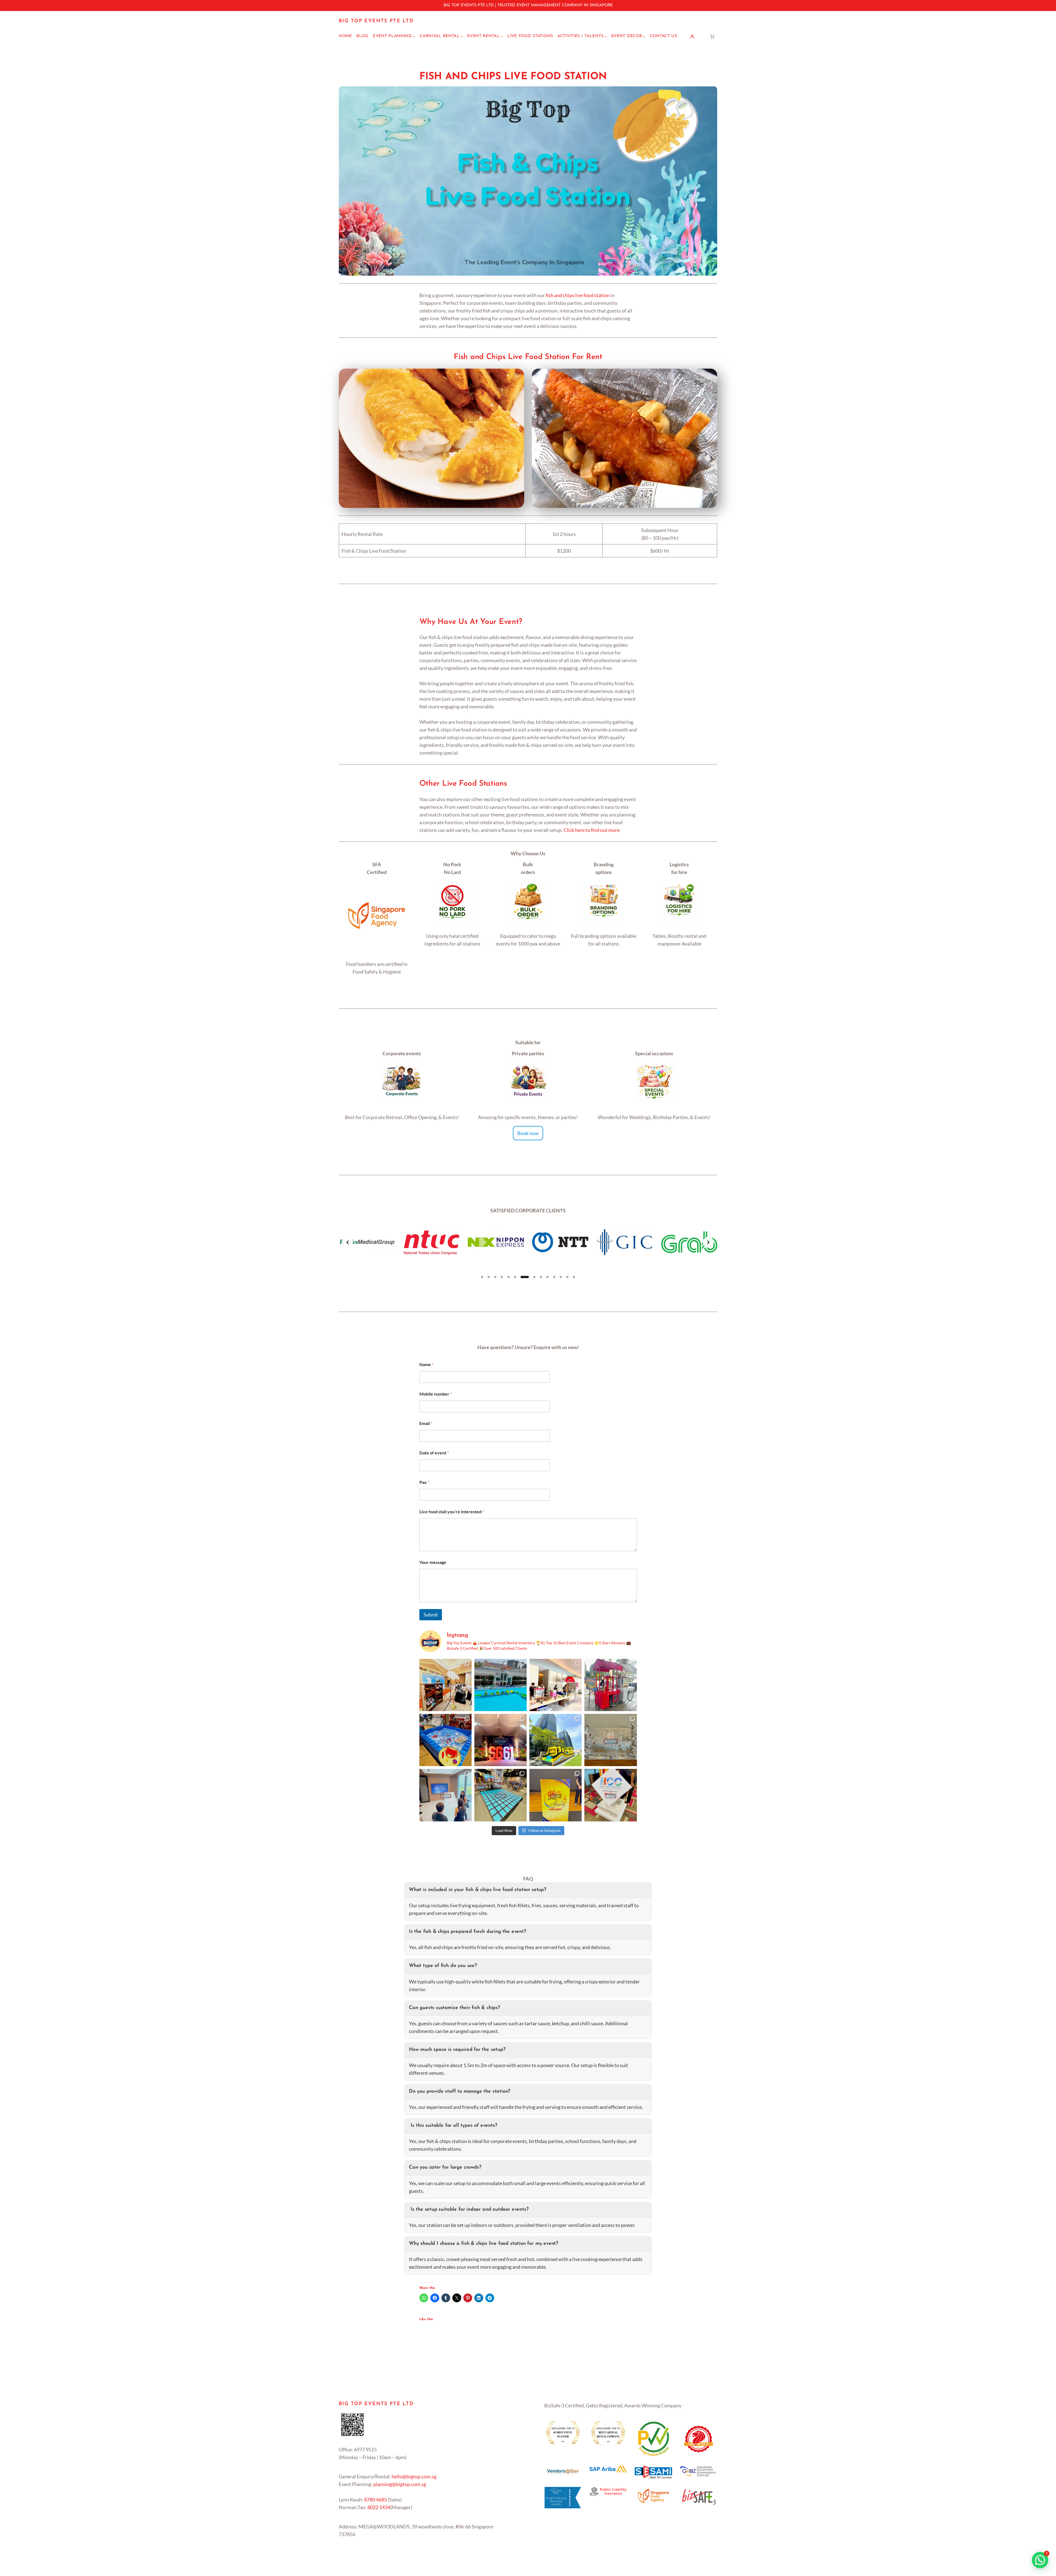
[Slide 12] (561, 1277)
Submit (431, 1615)
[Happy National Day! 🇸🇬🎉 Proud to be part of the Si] (501, 1685)
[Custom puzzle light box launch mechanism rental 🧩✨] (446, 1795)
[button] (1040, 2560)
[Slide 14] (574, 1277)
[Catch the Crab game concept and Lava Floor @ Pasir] (446, 1740)
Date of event (434, 1453)
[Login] (692, 36)
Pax (424, 1482)
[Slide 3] (495, 1277)
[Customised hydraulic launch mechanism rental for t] (555, 1795)
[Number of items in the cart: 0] (712, 36)
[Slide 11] (554, 1277)
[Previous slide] (348, 1242)
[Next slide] (708, 1242)
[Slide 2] (489, 1277)
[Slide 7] (522, 1277)
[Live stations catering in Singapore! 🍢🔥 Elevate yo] (555, 1685)
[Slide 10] (548, 1277)
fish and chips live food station (578, 295)
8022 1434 (379, 2507)
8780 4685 (376, 2500)
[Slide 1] (482, 1277)
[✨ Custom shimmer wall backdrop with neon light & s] (610, 1740)
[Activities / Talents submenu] (606, 36)
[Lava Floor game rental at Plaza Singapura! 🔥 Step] (501, 1795)
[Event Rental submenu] (502, 36)
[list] (528, 1242)
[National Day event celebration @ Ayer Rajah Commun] (501, 1740)
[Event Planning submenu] (414, 36)
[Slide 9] (538, 1277)
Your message (433, 1562)
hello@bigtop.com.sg (414, 2476)
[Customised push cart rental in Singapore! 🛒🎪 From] (610, 1685)
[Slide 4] (502, 1277)
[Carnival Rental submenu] (462, 36)
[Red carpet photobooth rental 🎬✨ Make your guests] (446, 1685)
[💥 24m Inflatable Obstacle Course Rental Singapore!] (555, 1740)
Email (426, 1423)
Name (426, 1364)
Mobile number (436, 1394)
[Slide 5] (508, 1277)
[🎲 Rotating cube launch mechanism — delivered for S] (610, 1795)
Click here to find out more (592, 830)
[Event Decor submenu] (644, 36)
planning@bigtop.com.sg (400, 2484)
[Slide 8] (528, 1277)
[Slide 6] (515, 1277)
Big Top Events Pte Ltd (376, 21)
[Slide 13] (567, 1277)
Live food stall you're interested (452, 1512)
